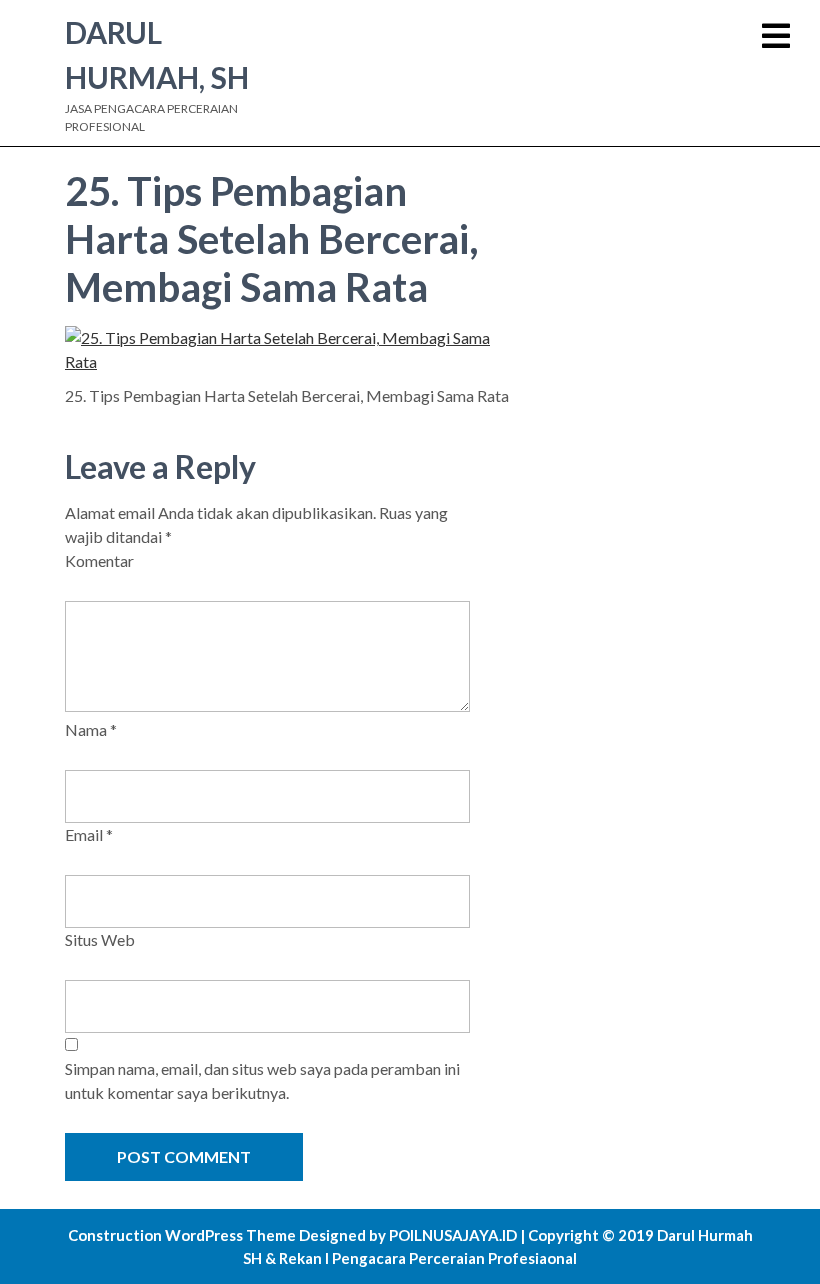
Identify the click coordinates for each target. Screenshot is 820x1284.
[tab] (776, 37)
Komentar (99, 560)
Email (89, 834)
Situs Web (100, 939)
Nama (91, 729)
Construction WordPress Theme (182, 1235)
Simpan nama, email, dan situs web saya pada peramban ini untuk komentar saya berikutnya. (262, 1080)
